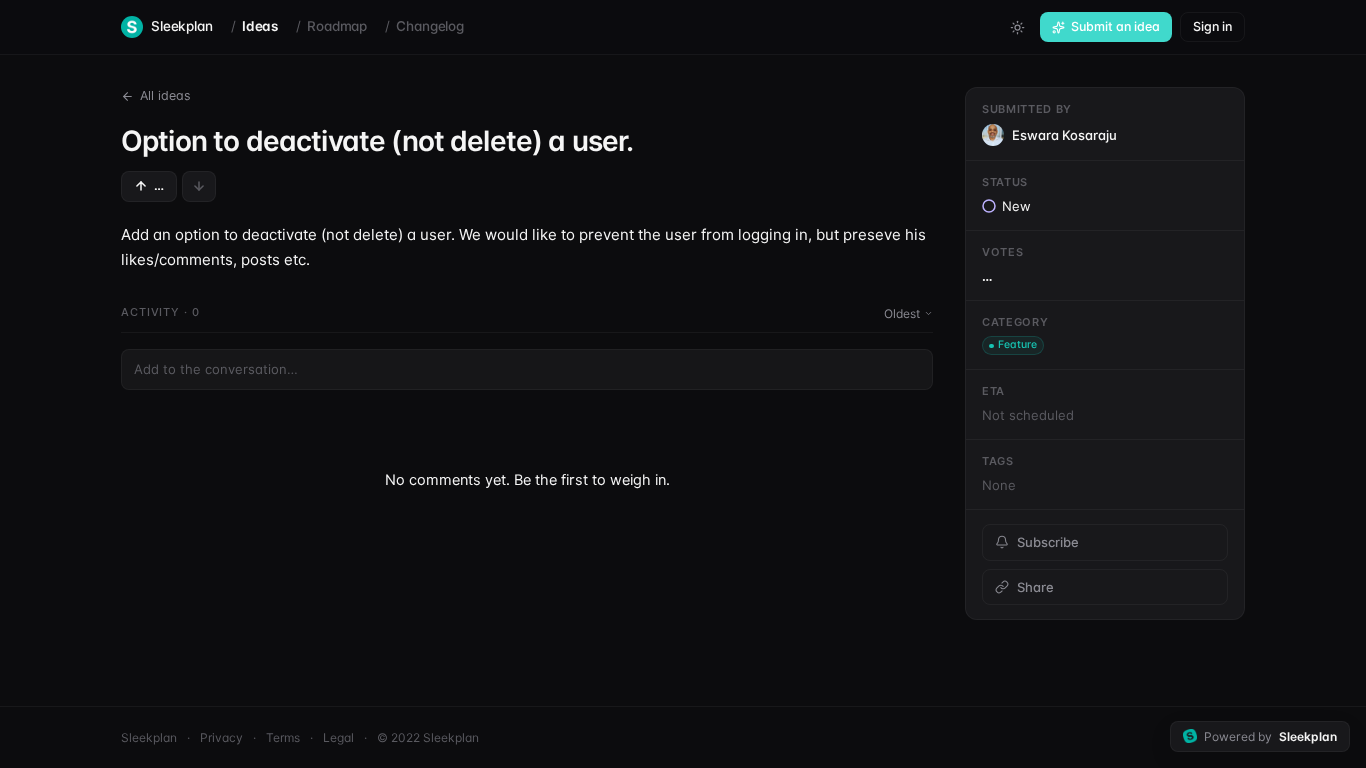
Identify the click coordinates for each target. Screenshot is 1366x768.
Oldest (902, 313)
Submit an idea (1115, 26)
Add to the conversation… (216, 369)
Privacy (221, 737)
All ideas (165, 95)
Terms (283, 737)
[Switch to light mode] (1017, 27)
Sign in (1212, 26)
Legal (338, 737)
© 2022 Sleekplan (428, 737)
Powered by (1270, 736)
